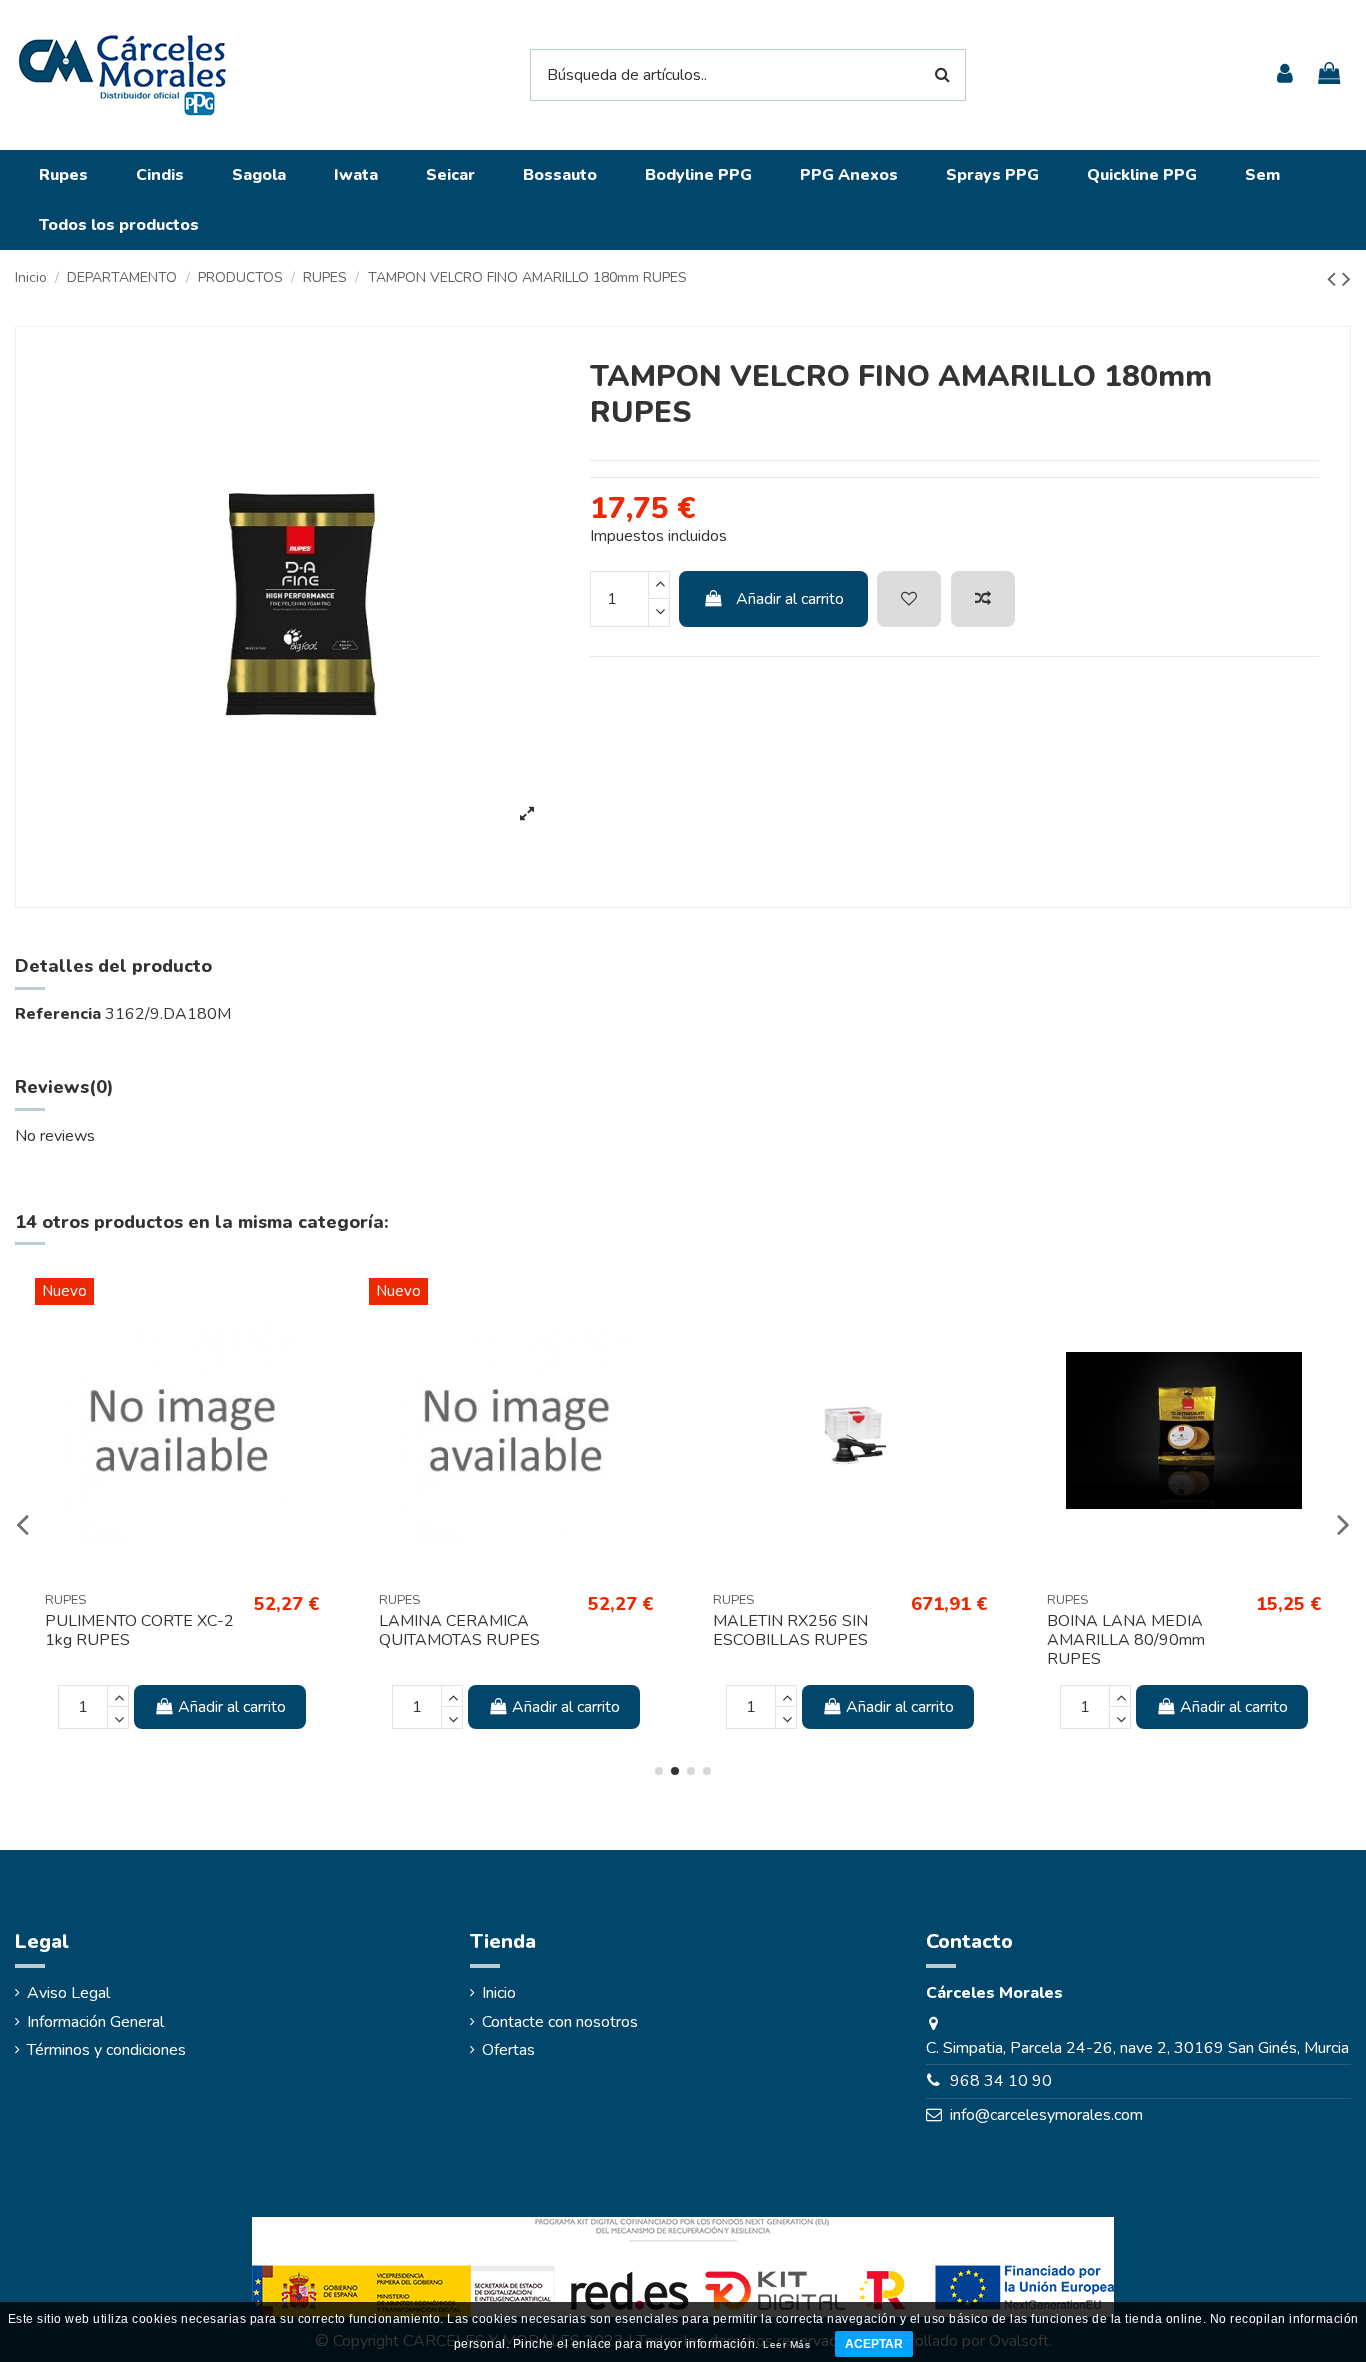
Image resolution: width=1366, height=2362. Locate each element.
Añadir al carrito (790, 599)
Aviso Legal (68, 1993)
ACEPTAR (874, 2344)
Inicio (499, 1993)
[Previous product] (1334, 279)
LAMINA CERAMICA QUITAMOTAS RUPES (459, 1630)
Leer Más (786, 2344)
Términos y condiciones (106, 2050)
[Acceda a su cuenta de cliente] (1284, 74)
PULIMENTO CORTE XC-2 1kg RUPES (139, 1630)
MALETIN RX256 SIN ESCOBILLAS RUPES (790, 1630)
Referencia (58, 1014)
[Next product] (1346, 279)
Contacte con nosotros (560, 2022)
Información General (95, 2022)
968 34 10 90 (1001, 2081)
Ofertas (508, 2050)
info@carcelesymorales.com (1046, 2115)
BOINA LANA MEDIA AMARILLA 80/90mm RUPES (1126, 1640)
